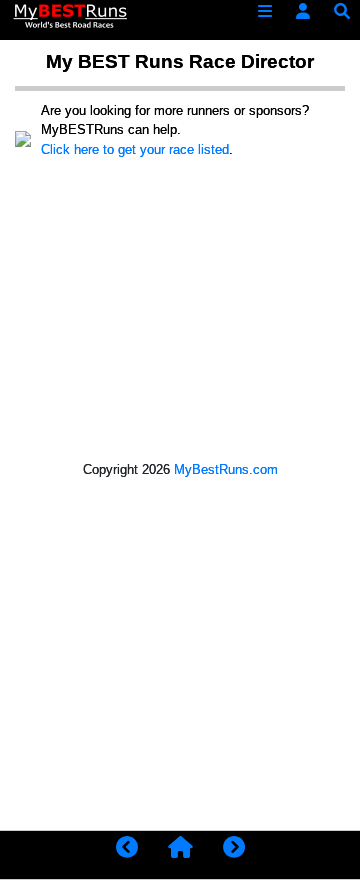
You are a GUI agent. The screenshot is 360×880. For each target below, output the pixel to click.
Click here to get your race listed (135, 149)
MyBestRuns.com (226, 469)
